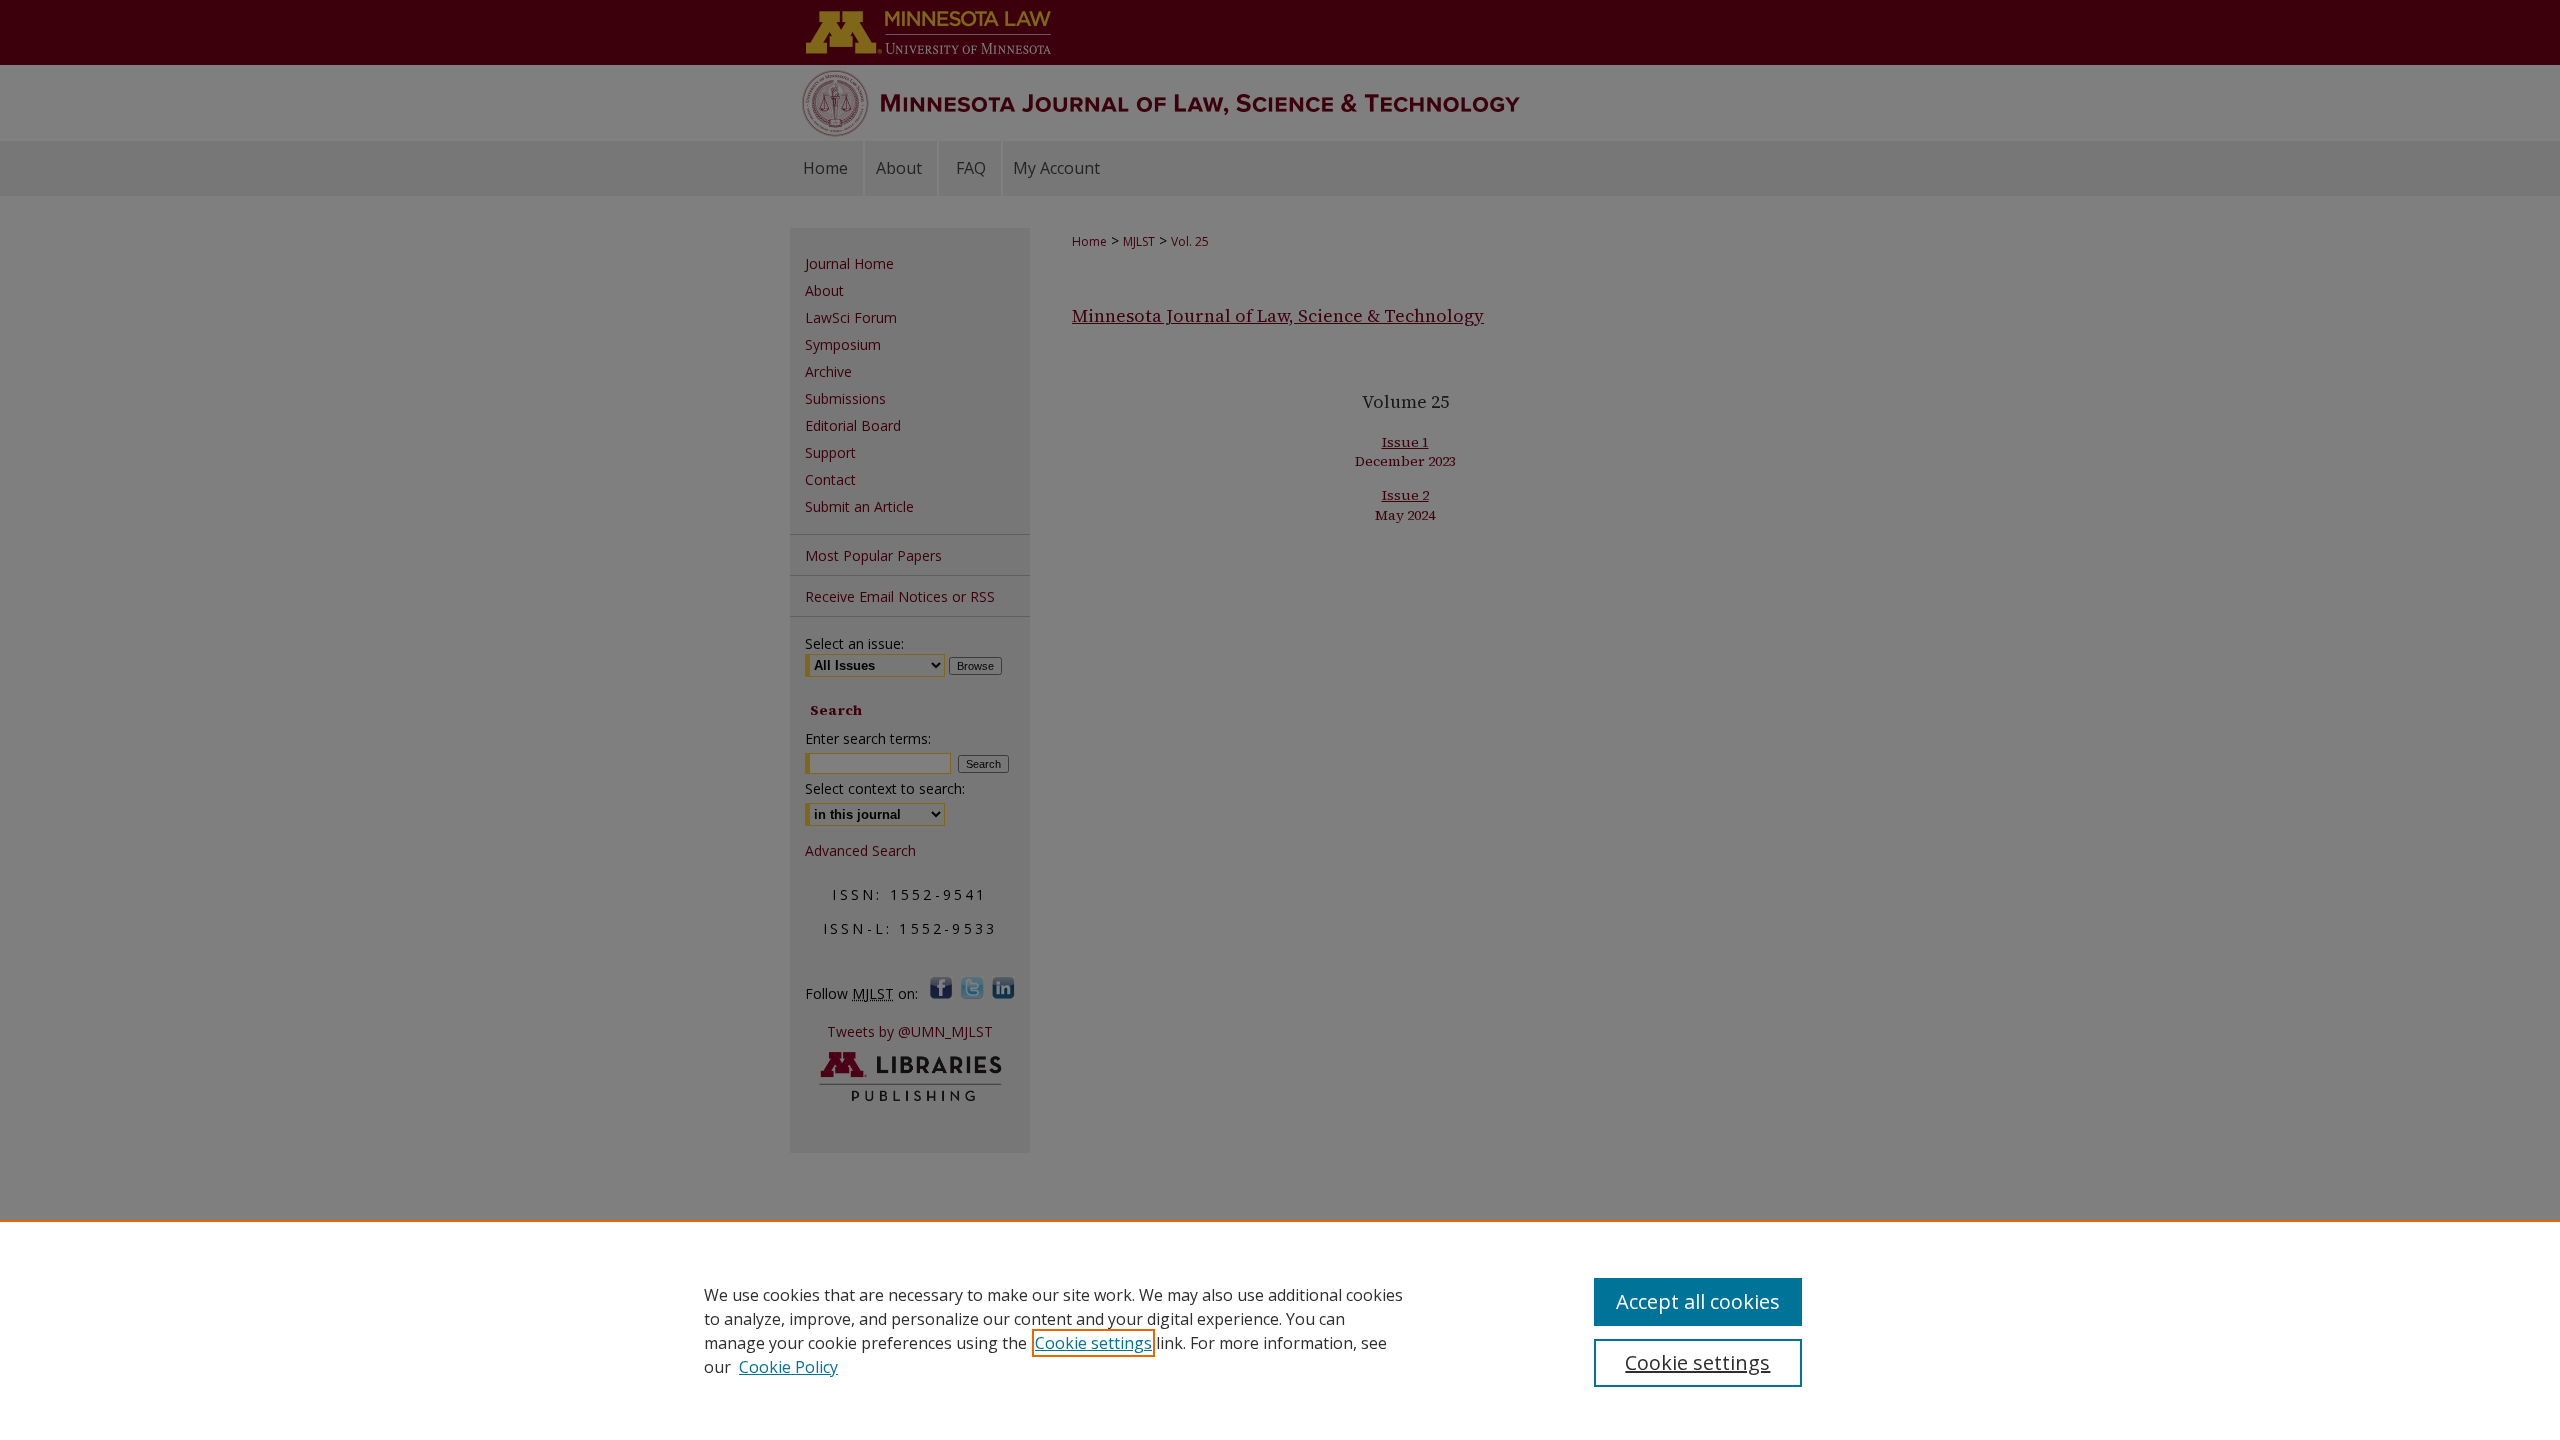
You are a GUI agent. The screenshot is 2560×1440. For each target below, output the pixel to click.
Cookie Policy (788, 1367)
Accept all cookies (1698, 1301)
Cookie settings (1093, 1343)
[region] (1280, 1330)
